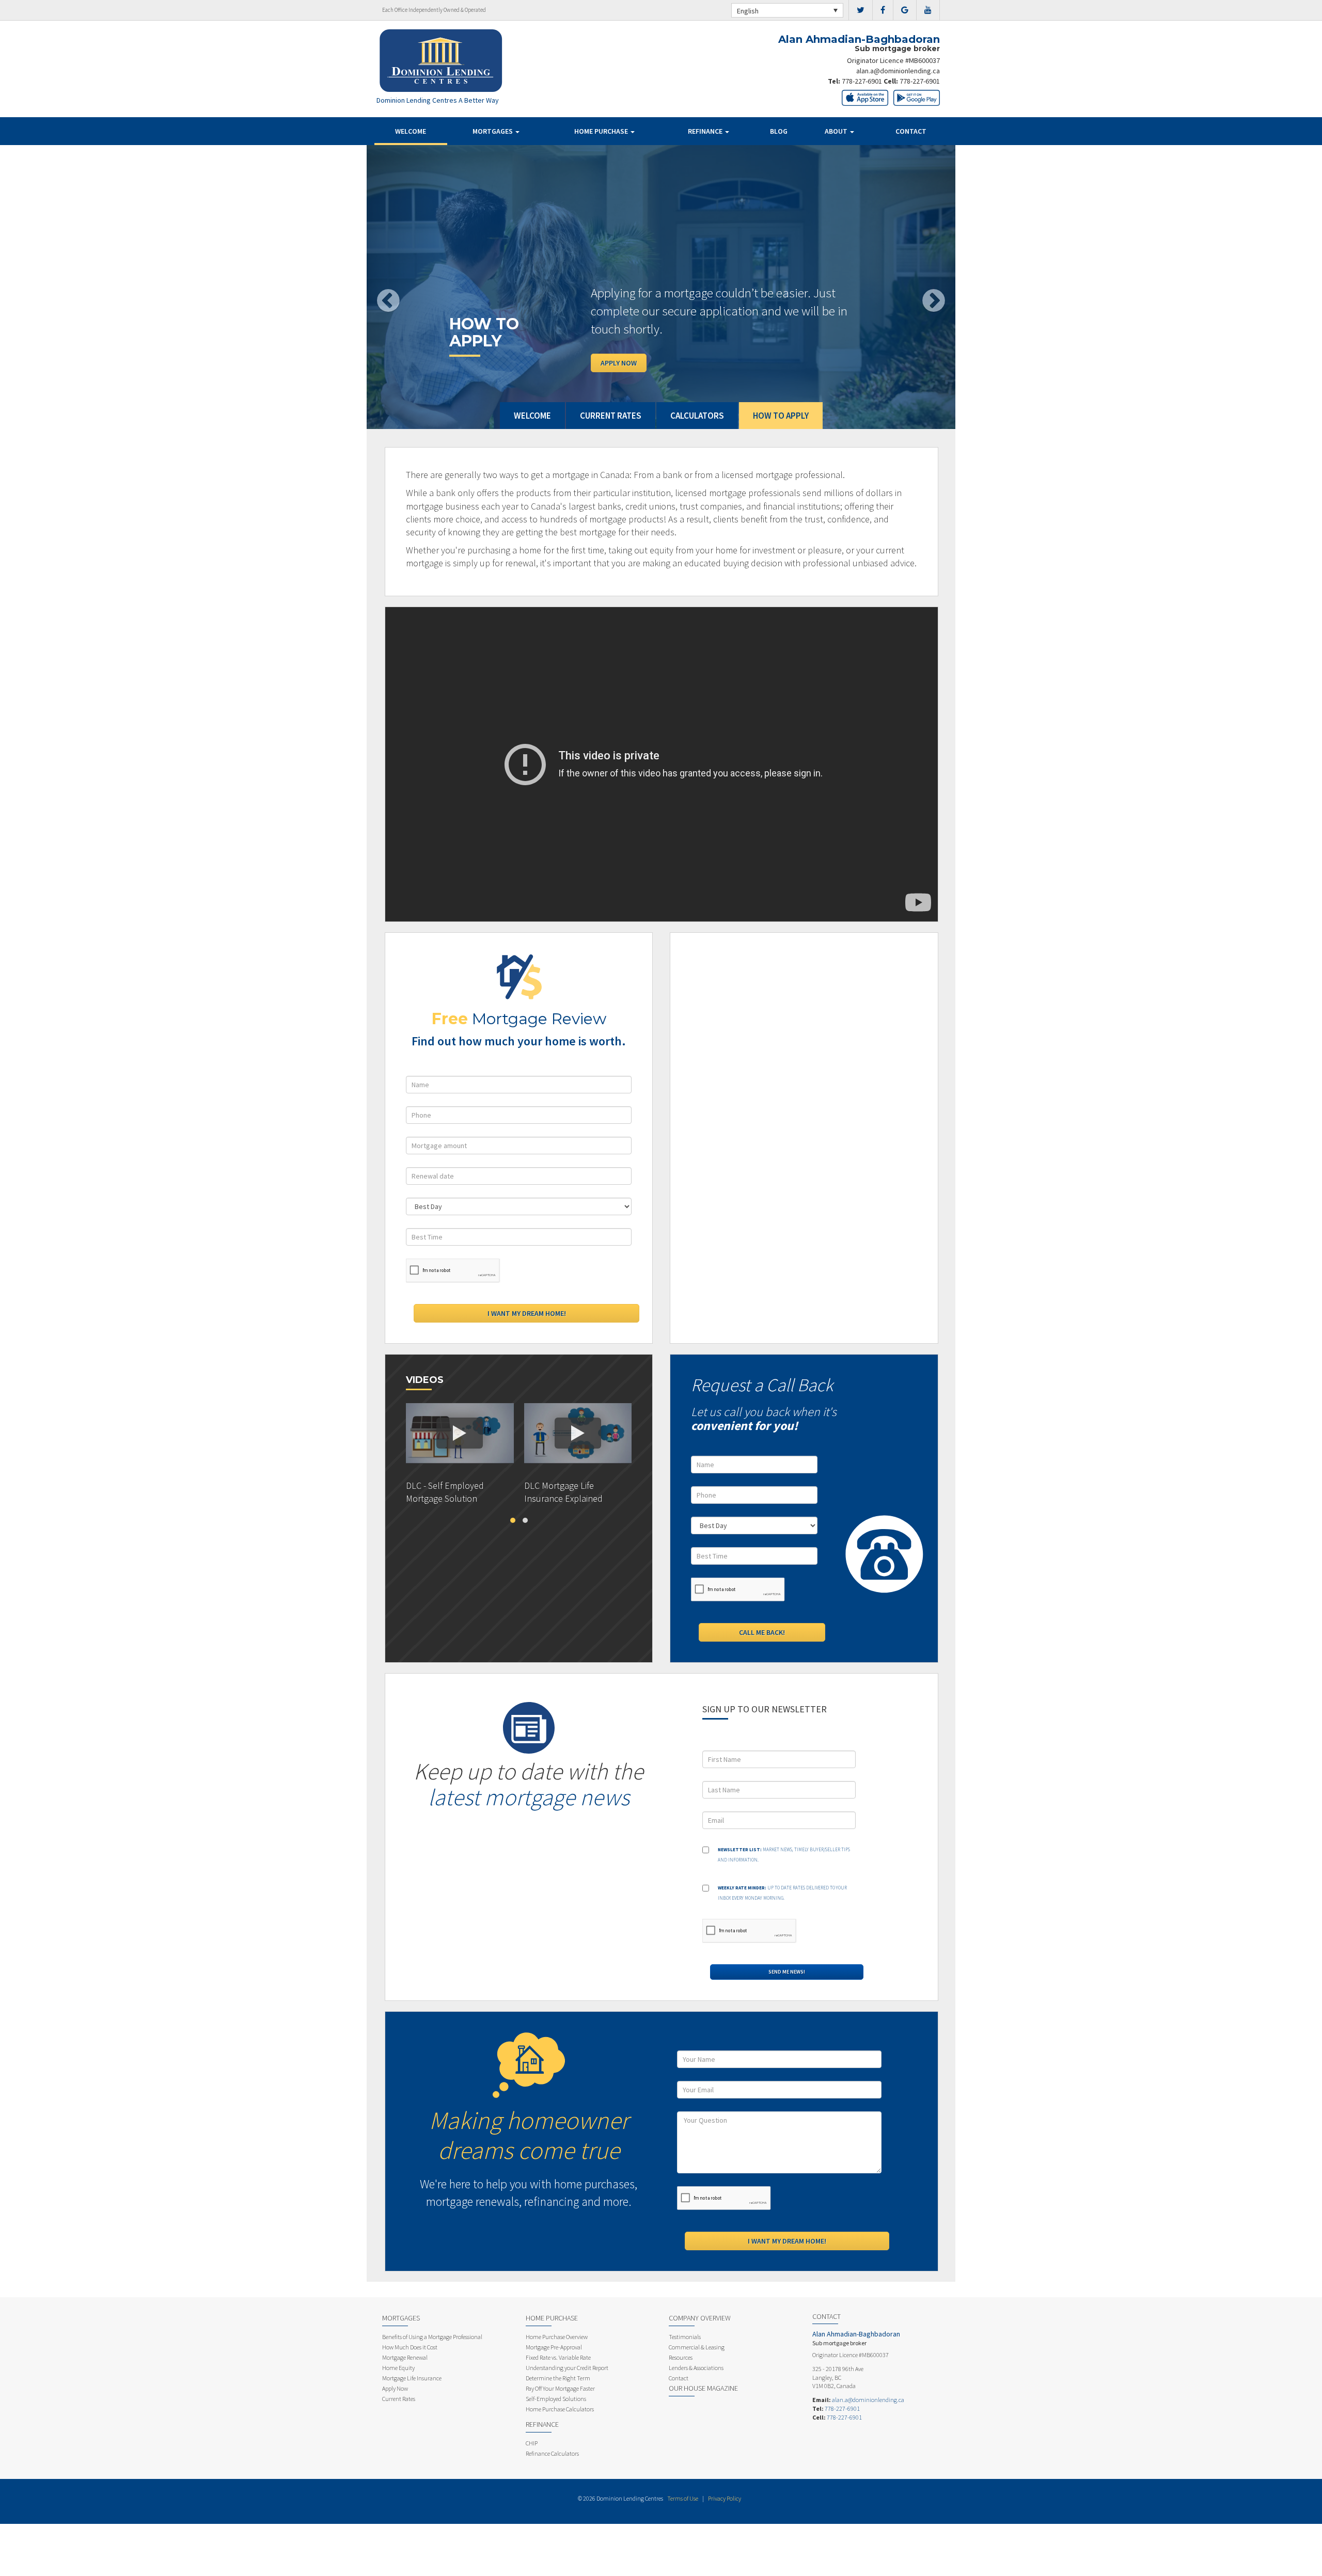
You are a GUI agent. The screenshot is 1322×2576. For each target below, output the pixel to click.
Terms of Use (683, 2498)
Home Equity (398, 2368)
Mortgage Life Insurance (412, 2378)
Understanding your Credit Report (567, 2368)
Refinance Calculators (552, 2453)
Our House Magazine (703, 2388)
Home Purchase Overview (557, 2337)
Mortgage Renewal (405, 2357)
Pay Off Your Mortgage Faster (560, 2388)
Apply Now (619, 363)
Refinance (706, 131)
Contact (911, 131)
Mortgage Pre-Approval (554, 2347)
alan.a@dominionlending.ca (898, 71)
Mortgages (493, 131)
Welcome (411, 131)
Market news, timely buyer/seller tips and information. (784, 1855)
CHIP (532, 2443)
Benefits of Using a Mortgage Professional (432, 2337)
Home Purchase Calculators (560, 2409)
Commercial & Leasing (697, 2347)
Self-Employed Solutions (556, 2399)
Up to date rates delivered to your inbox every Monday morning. (782, 1893)
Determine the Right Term (558, 2378)
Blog (779, 131)
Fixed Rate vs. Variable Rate (558, 2357)
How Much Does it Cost (410, 2347)
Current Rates (399, 2399)
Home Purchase (602, 131)
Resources (681, 2357)
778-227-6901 (862, 81)
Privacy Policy (725, 2498)
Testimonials (685, 2337)
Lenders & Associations (696, 2368)
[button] (411, 287)
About (837, 131)
